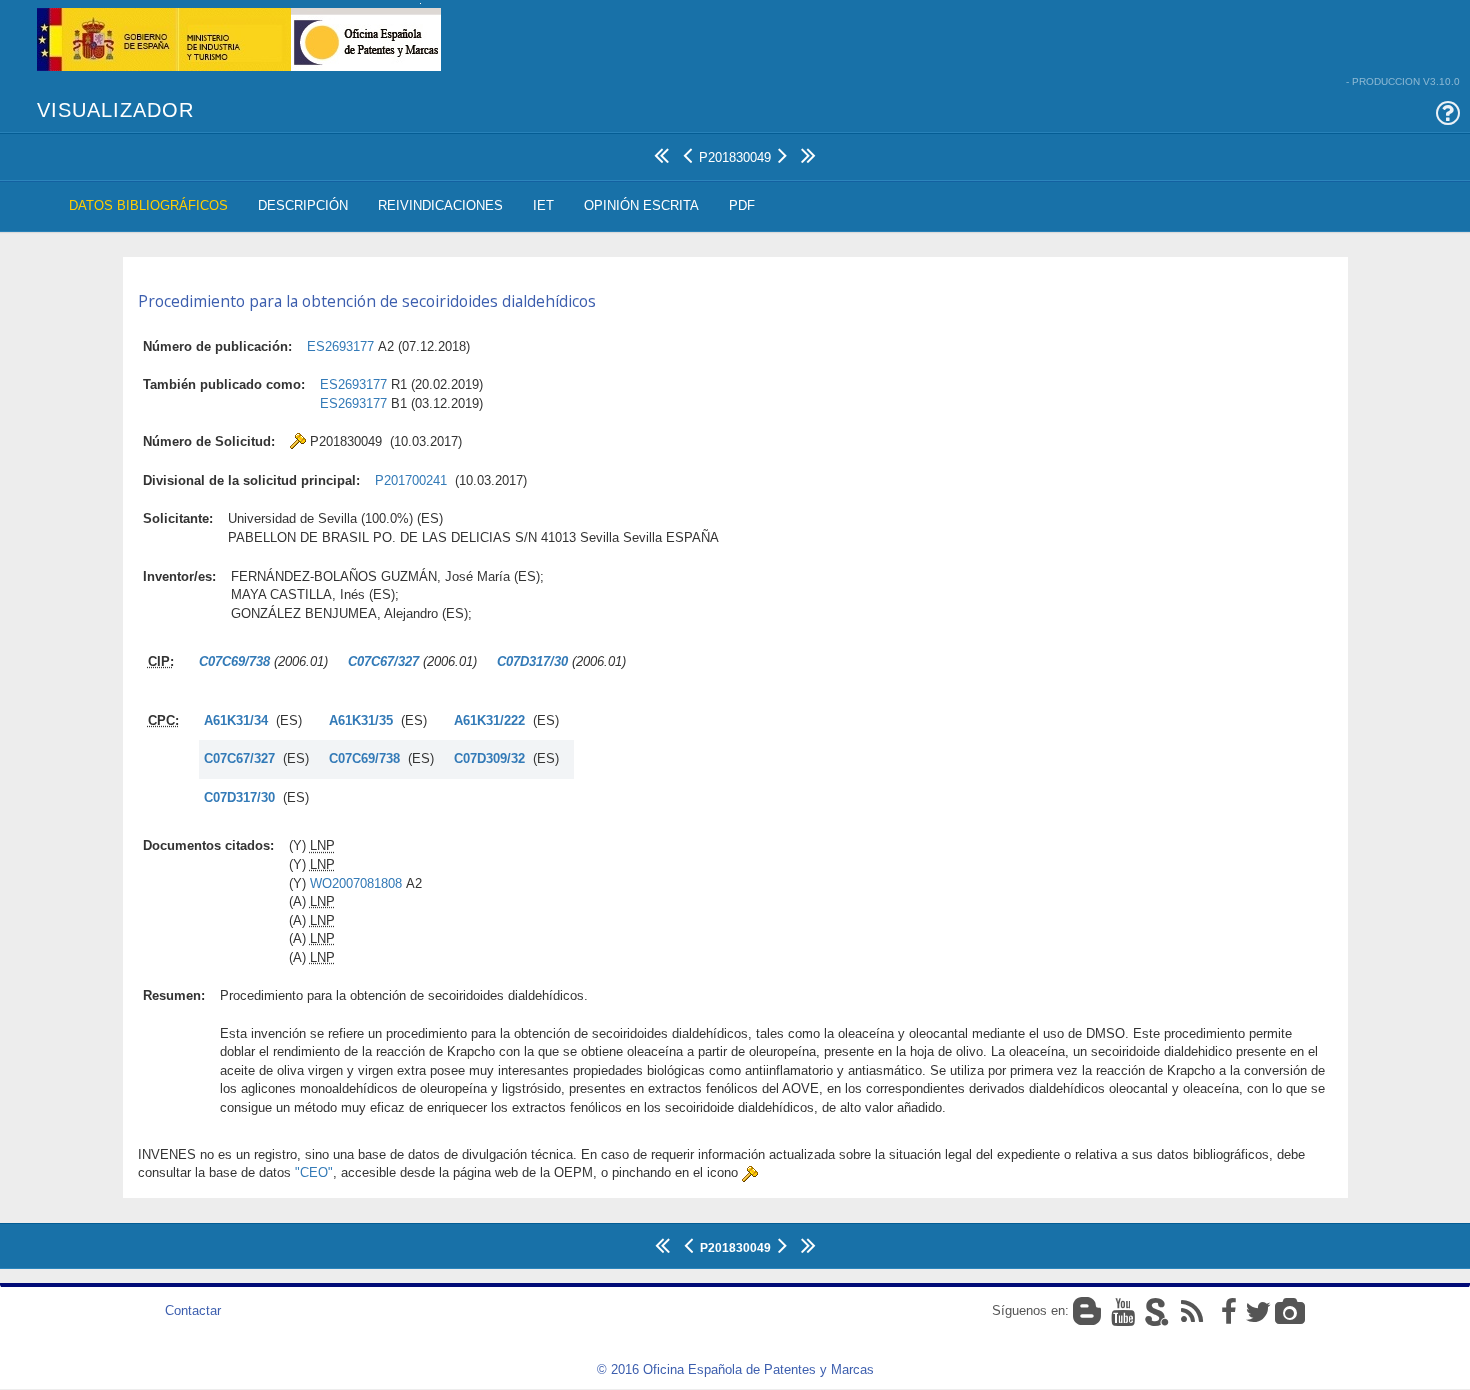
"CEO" (314, 1172)
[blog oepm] (1089, 1310)
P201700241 (411, 480)
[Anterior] (687, 153)
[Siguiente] (782, 153)
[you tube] (1122, 1310)
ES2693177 (340, 346)
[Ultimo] (808, 153)
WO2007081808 (356, 883)
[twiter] (1258, 1310)
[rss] (1190, 1310)
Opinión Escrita (641, 205)
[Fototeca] (1290, 1310)
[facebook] (1224, 1310)
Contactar (193, 1310)
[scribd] (1156, 1310)
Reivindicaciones (440, 205)
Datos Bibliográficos (148, 205)
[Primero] (661, 153)
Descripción (303, 205)
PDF (742, 205)
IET (543, 205)
